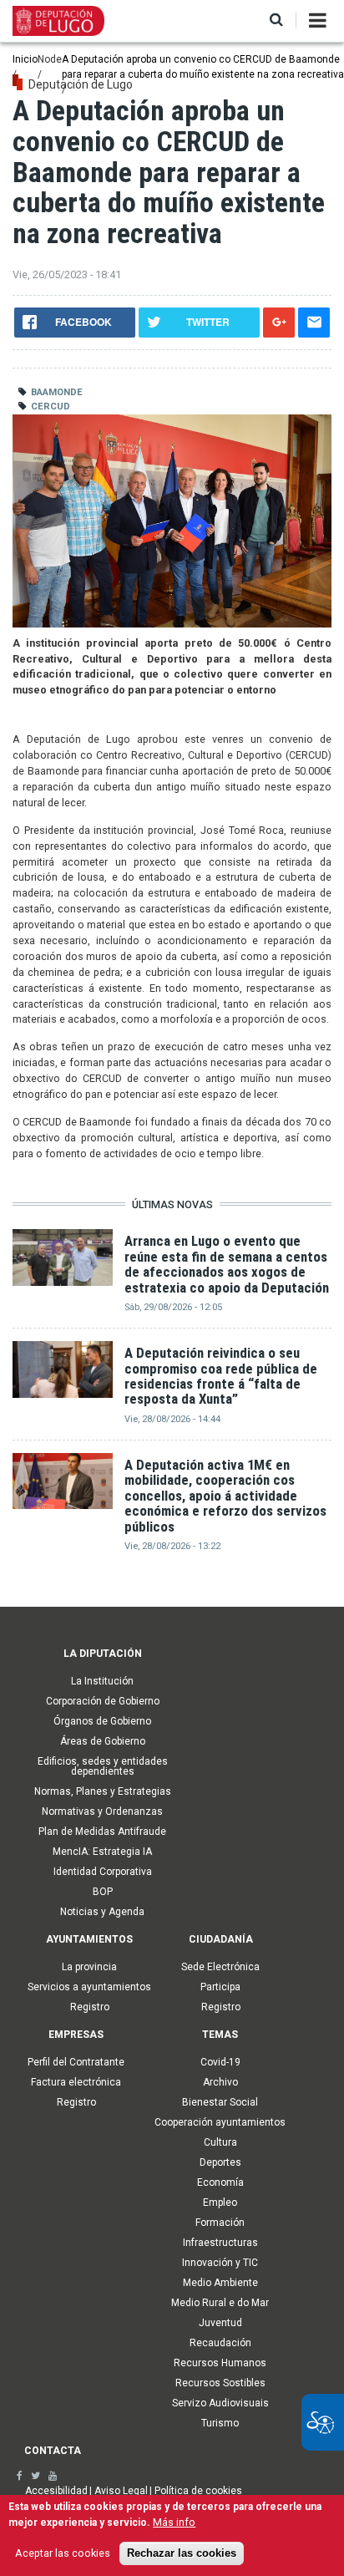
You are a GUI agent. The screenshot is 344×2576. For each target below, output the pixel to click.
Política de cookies (198, 2491)
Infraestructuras (220, 2243)
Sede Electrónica (220, 1967)
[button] (276, 20)
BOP (103, 1892)
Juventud (220, 2323)
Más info (174, 2522)
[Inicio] (58, 20)
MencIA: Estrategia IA (102, 1852)
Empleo (220, 2203)
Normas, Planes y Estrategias (103, 1791)
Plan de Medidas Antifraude (102, 1832)
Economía (220, 2182)
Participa (220, 1987)
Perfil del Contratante (76, 2062)
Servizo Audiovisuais (220, 2403)
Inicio (25, 59)
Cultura (220, 2142)
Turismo (220, 2423)
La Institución (102, 1681)
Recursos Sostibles (220, 2383)
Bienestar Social (220, 2102)
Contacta (53, 2451)
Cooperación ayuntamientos (220, 2122)
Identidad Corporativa (103, 1872)
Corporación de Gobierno (103, 1701)
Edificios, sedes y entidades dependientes (103, 1766)
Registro (90, 2007)
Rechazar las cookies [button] (182, 2553)
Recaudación (220, 2343)
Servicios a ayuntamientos (89, 1987)
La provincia (89, 1967)
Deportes (220, 2162)
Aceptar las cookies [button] (63, 2553)
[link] (20, 2476)
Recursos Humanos (220, 2363)
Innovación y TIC (220, 2263)
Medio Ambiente (220, 2283)
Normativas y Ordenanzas (102, 1811)
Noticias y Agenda (102, 1912)
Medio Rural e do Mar (220, 2303)
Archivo (220, 2082)
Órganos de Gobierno (102, 1721)
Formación (220, 2223)
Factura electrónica (76, 2082)
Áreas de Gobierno (103, 1741)
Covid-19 (220, 2062)
